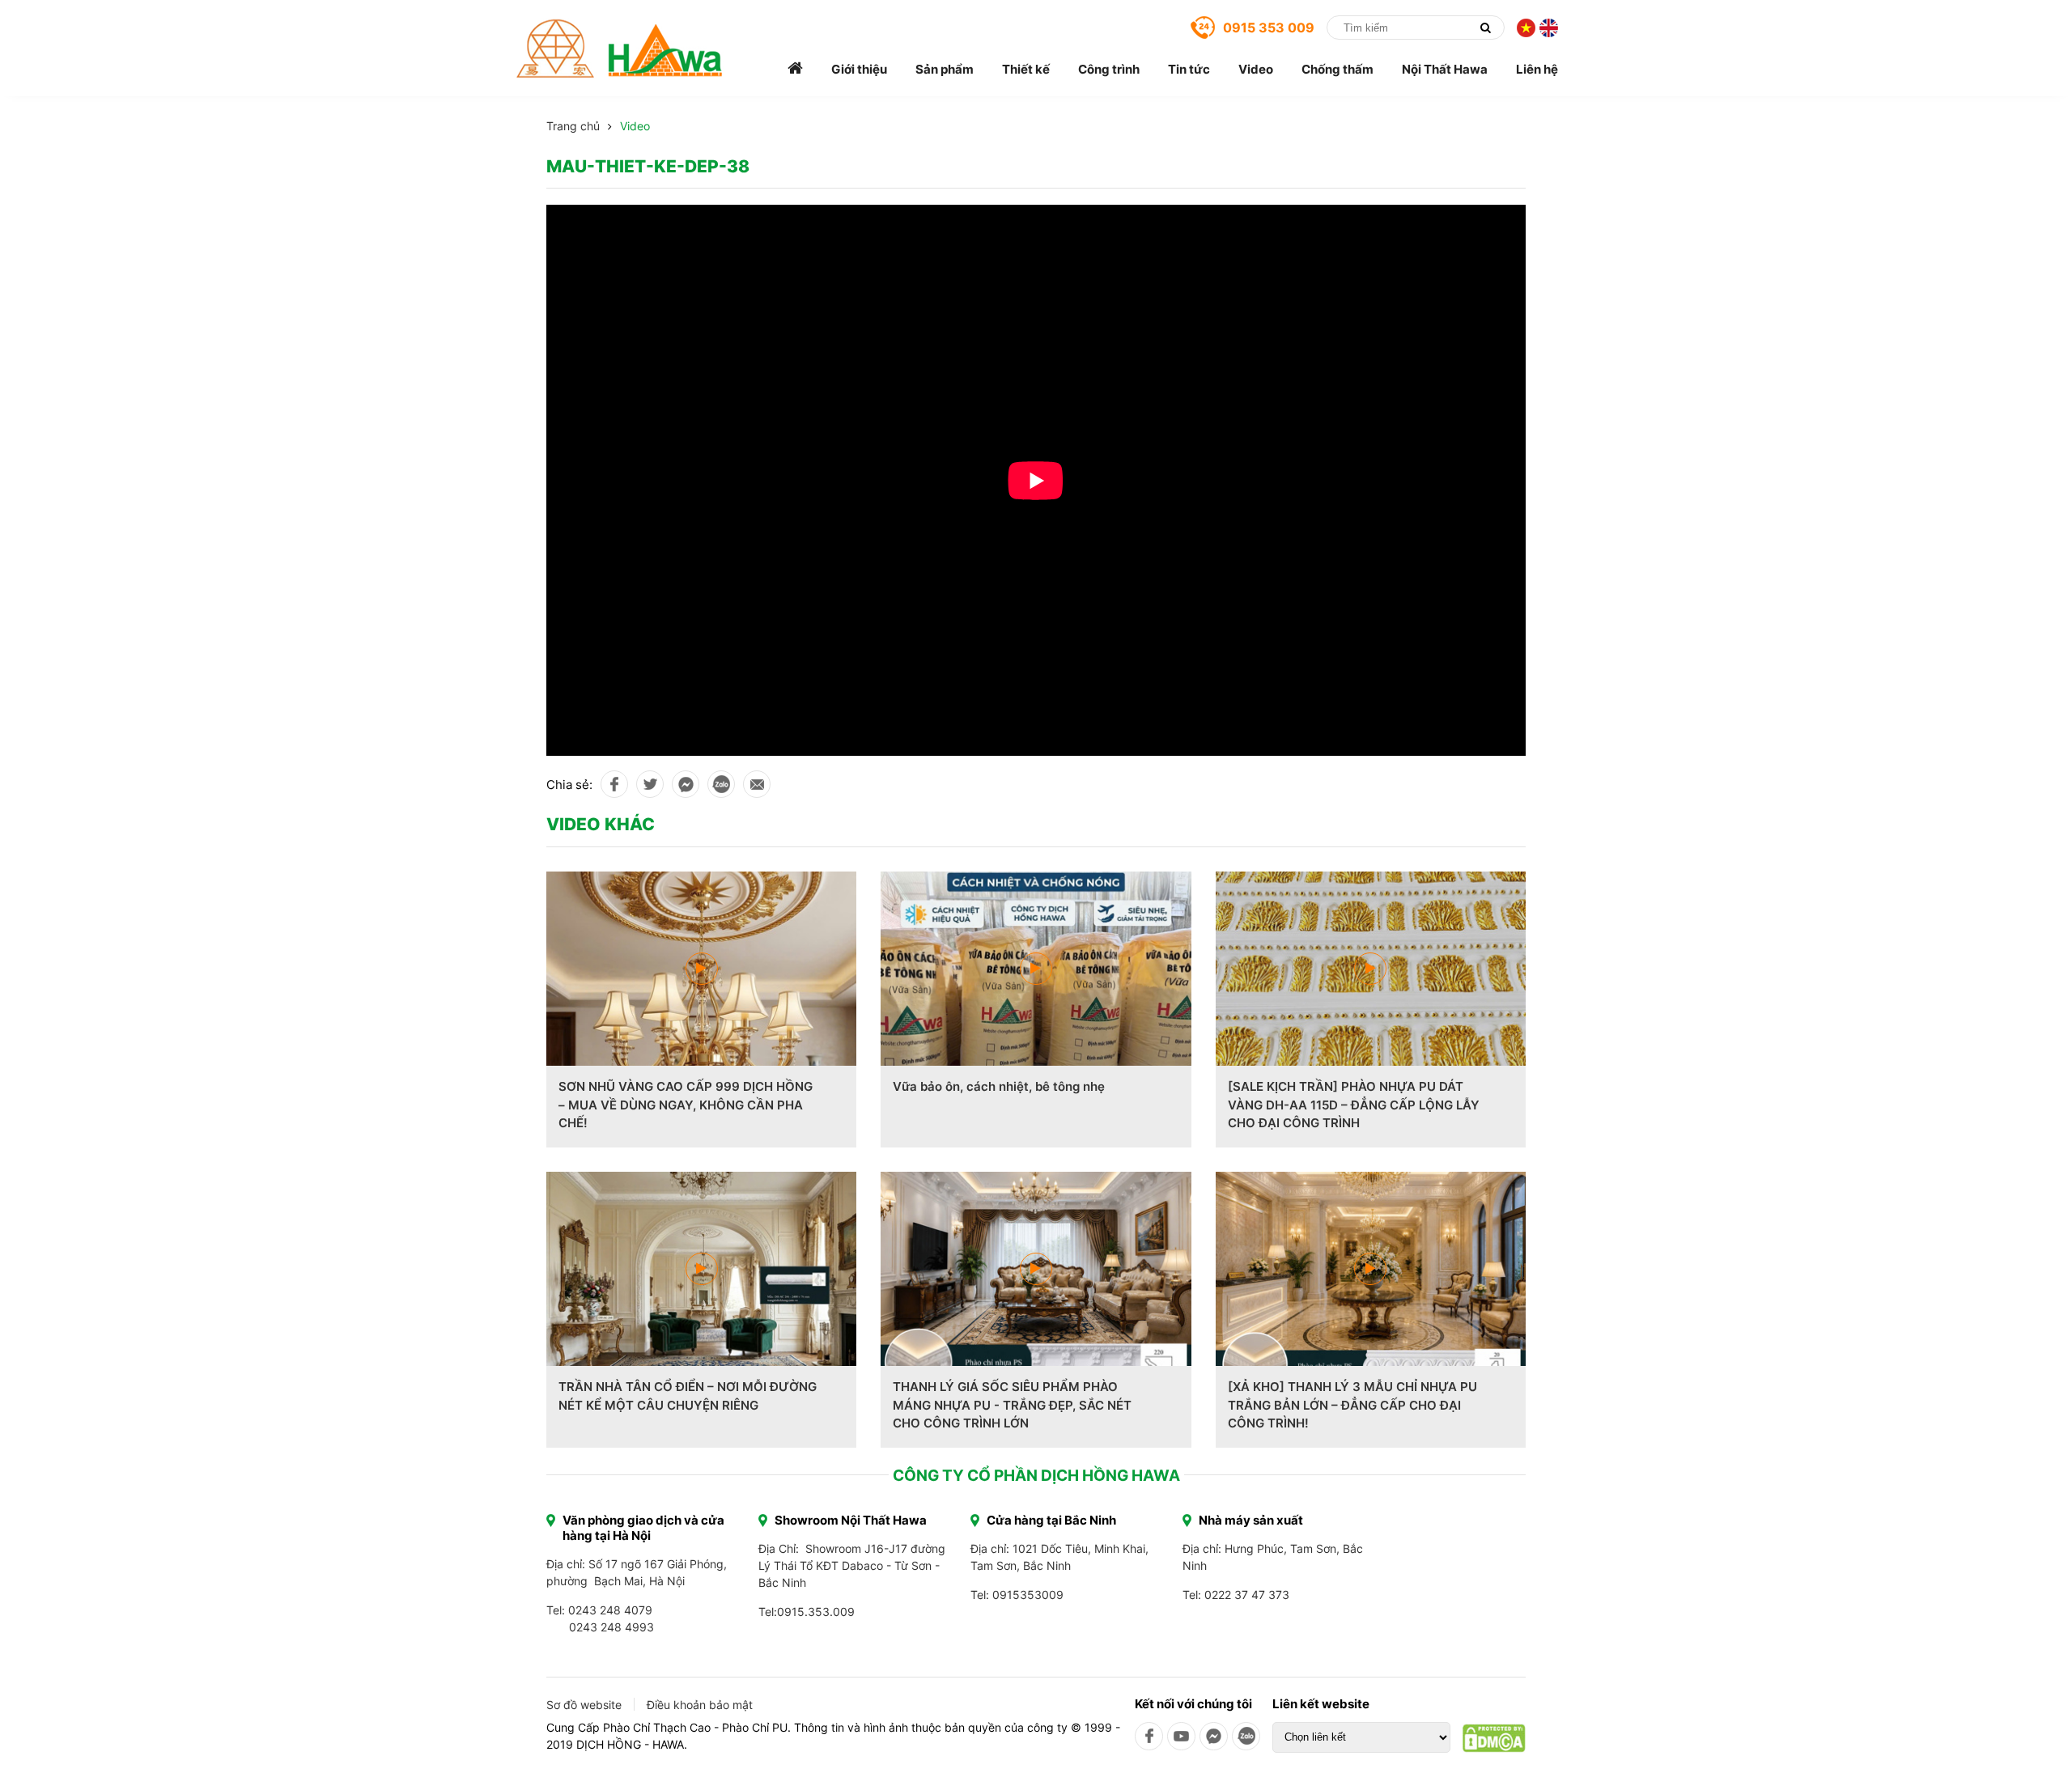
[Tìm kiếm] (1485, 28)
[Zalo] (1246, 1736)
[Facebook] (1149, 1736)
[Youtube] (1181, 1736)
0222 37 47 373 (1247, 1595)
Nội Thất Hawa (1445, 69)
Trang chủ (573, 126)
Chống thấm (1337, 69)
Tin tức (1189, 69)
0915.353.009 (816, 1612)
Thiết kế (1026, 69)
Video (1256, 69)
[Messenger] (1214, 1736)
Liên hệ (1537, 69)
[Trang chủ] (795, 69)
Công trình (1109, 69)
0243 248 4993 (611, 1627)
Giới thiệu (859, 69)
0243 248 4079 (610, 1610)
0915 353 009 (1269, 28)
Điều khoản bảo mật (700, 1705)
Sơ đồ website (584, 1705)
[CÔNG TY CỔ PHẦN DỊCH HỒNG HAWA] (620, 49)
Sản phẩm (945, 69)
